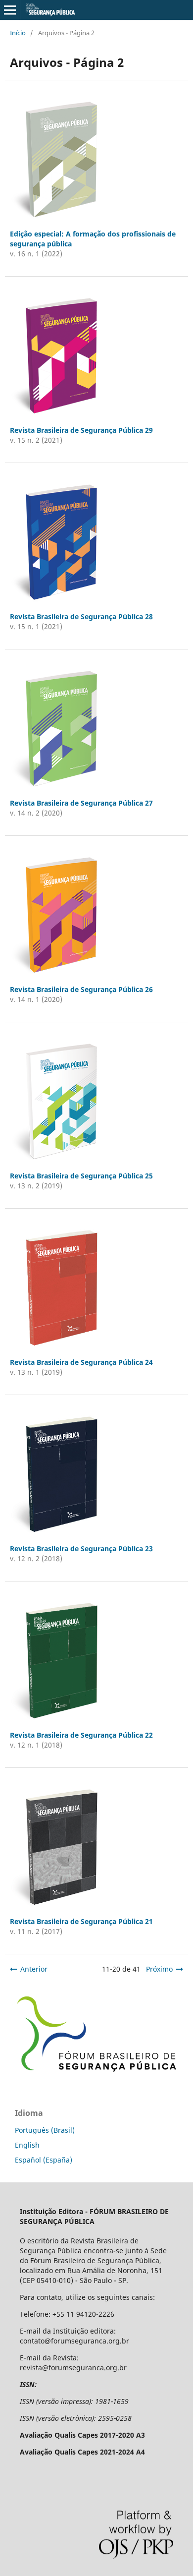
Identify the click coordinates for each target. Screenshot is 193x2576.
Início (18, 33)
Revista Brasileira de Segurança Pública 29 (81, 430)
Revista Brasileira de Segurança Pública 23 (81, 1549)
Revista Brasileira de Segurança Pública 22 (81, 1735)
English (27, 2145)
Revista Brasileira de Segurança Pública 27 (81, 803)
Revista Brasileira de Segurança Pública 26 (81, 989)
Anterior (34, 1969)
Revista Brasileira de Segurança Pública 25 (81, 1176)
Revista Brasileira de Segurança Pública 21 (81, 1921)
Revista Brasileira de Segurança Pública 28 (81, 616)
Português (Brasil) (45, 2130)
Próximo (159, 1969)
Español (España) (44, 2160)
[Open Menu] (10, 10)
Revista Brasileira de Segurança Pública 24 (81, 1362)
